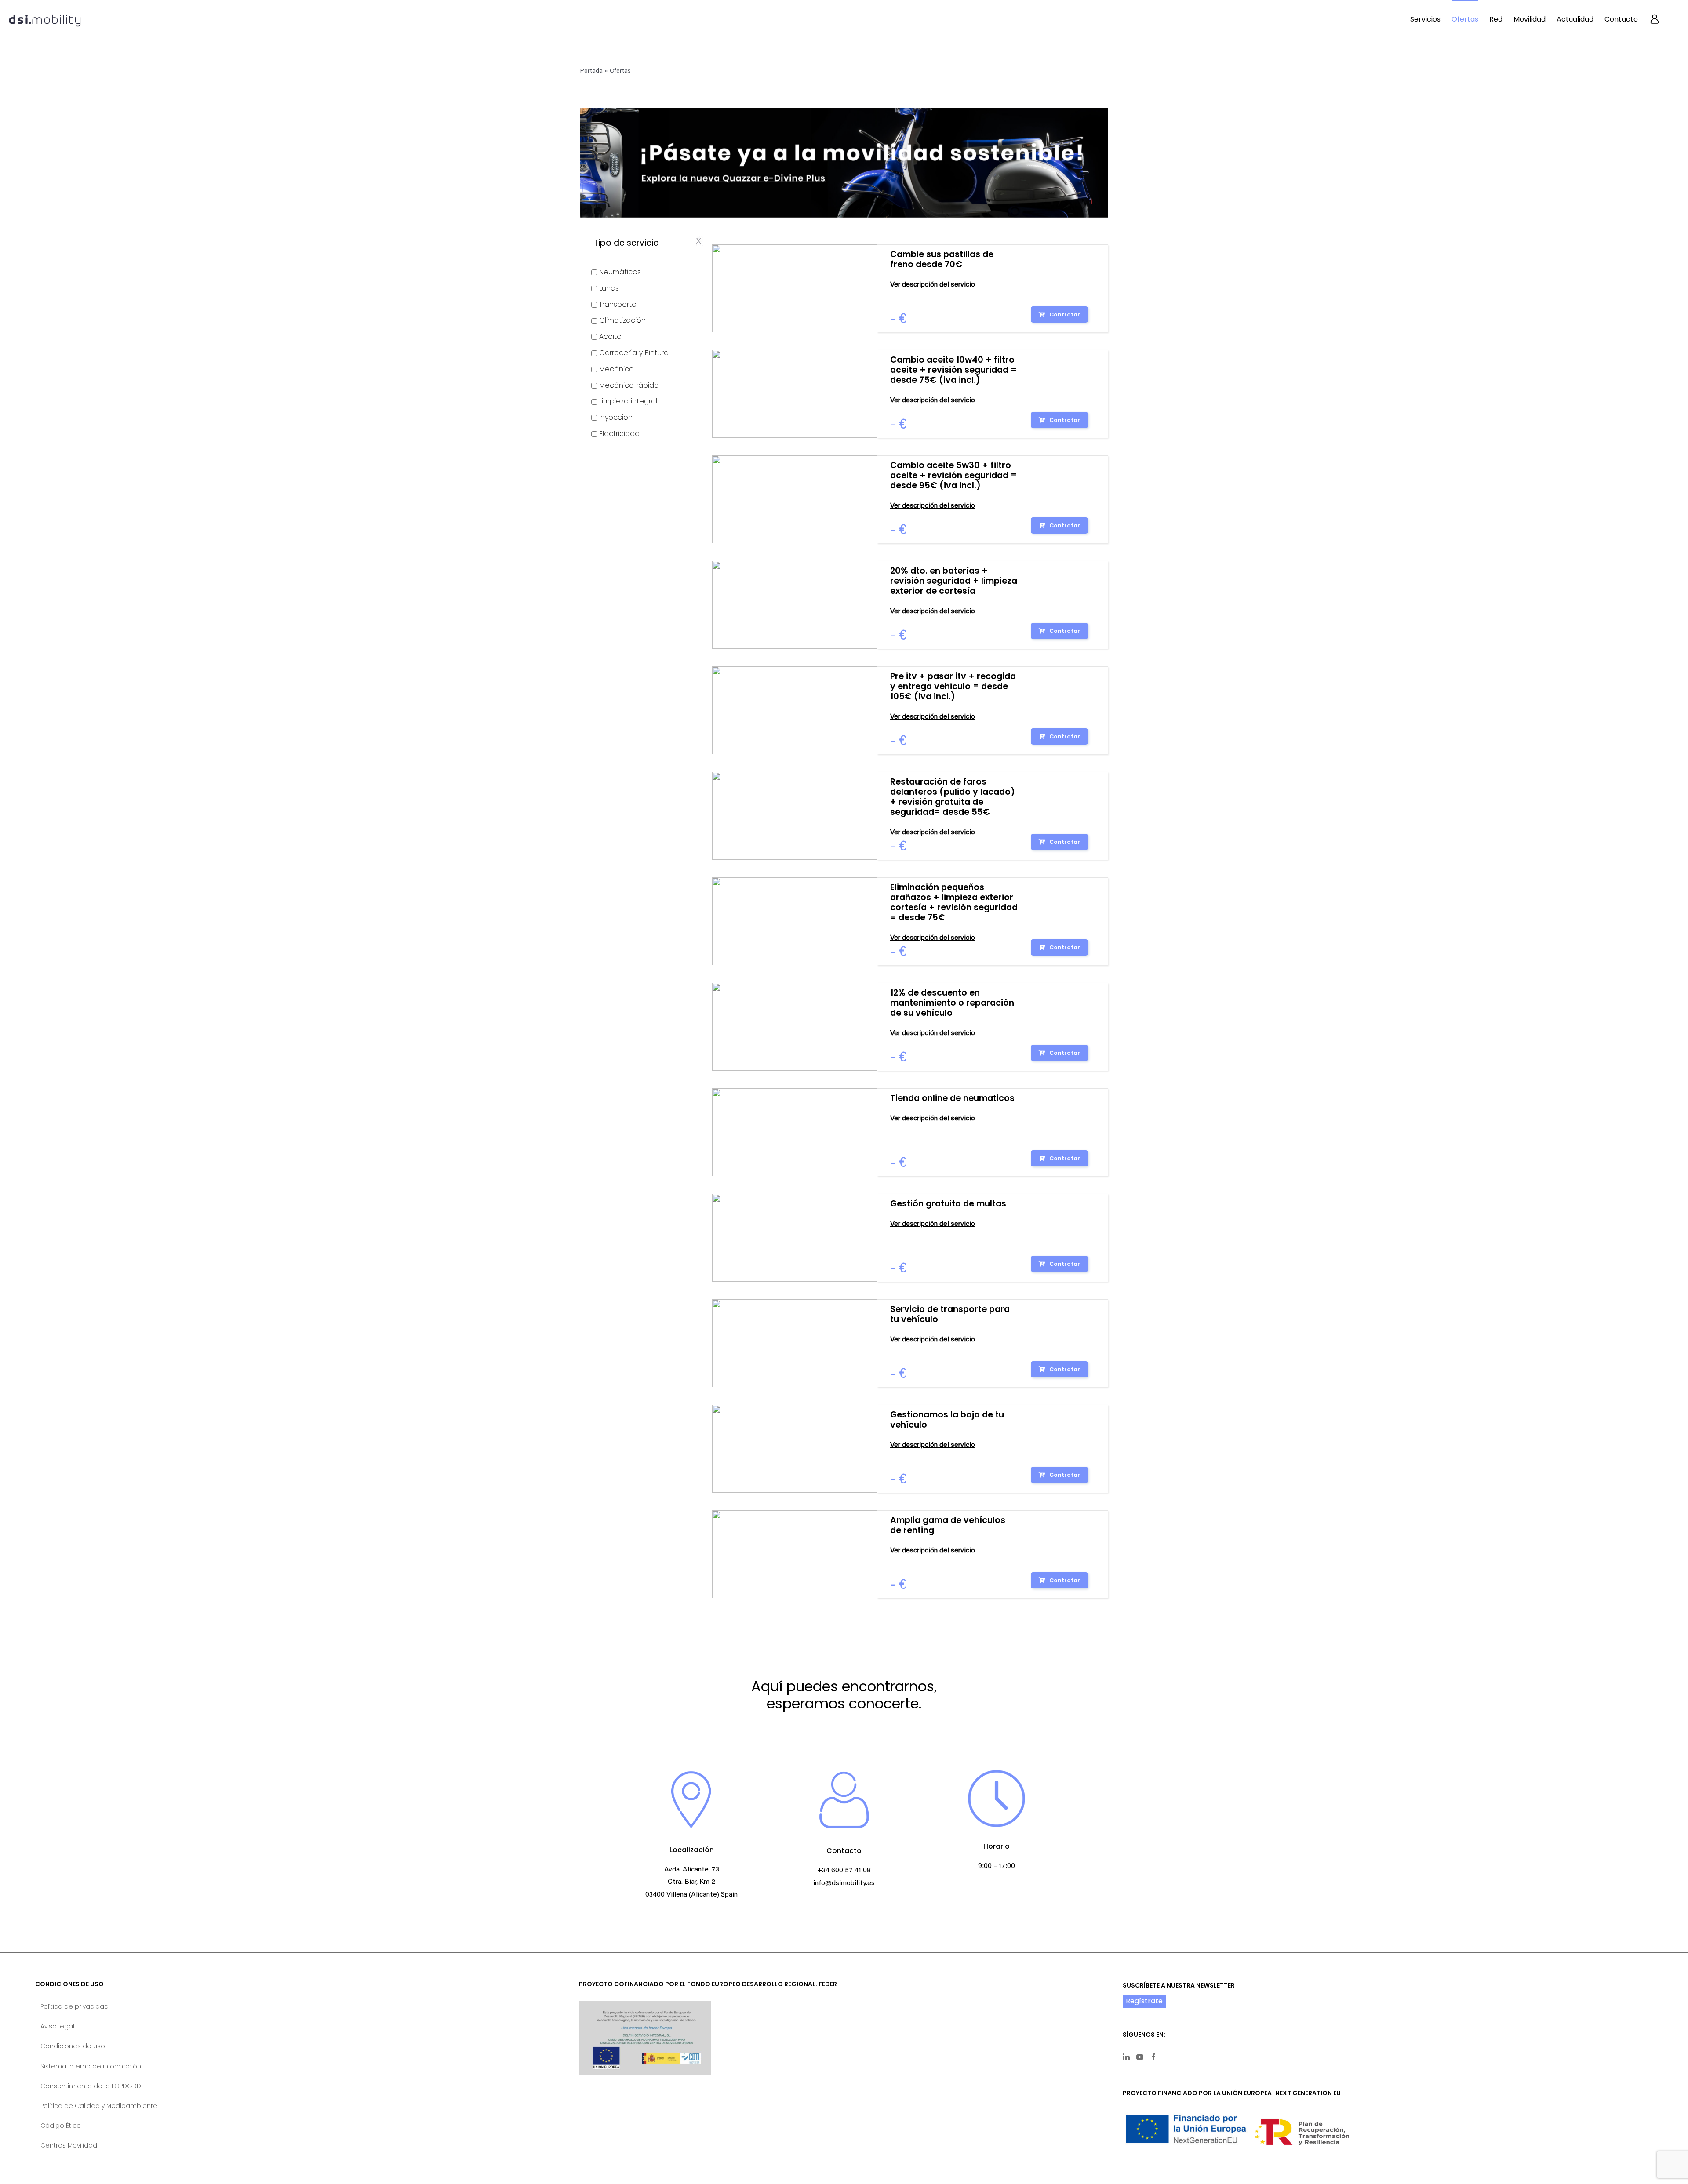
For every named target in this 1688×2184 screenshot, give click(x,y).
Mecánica (617, 369)
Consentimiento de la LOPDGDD (91, 2086)
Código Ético (61, 2126)
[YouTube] (1140, 2057)
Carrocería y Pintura (634, 353)
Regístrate (1144, 2001)
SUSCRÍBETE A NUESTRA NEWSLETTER (1179, 1985)
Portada (591, 71)
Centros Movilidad (69, 2145)
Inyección (616, 417)
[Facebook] (1153, 2057)
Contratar (1065, 314)
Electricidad (619, 434)
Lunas (609, 288)
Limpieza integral (628, 401)
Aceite (610, 336)
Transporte (618, 304)
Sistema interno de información (91, 2066)
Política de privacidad (75, 2006)
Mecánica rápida (629, 385)
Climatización (622, 320)
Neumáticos (620, 272)
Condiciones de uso (73, 2046)
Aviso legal (57, 2026)
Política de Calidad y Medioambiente (99, 2106)
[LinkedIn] (1126, 2057)
